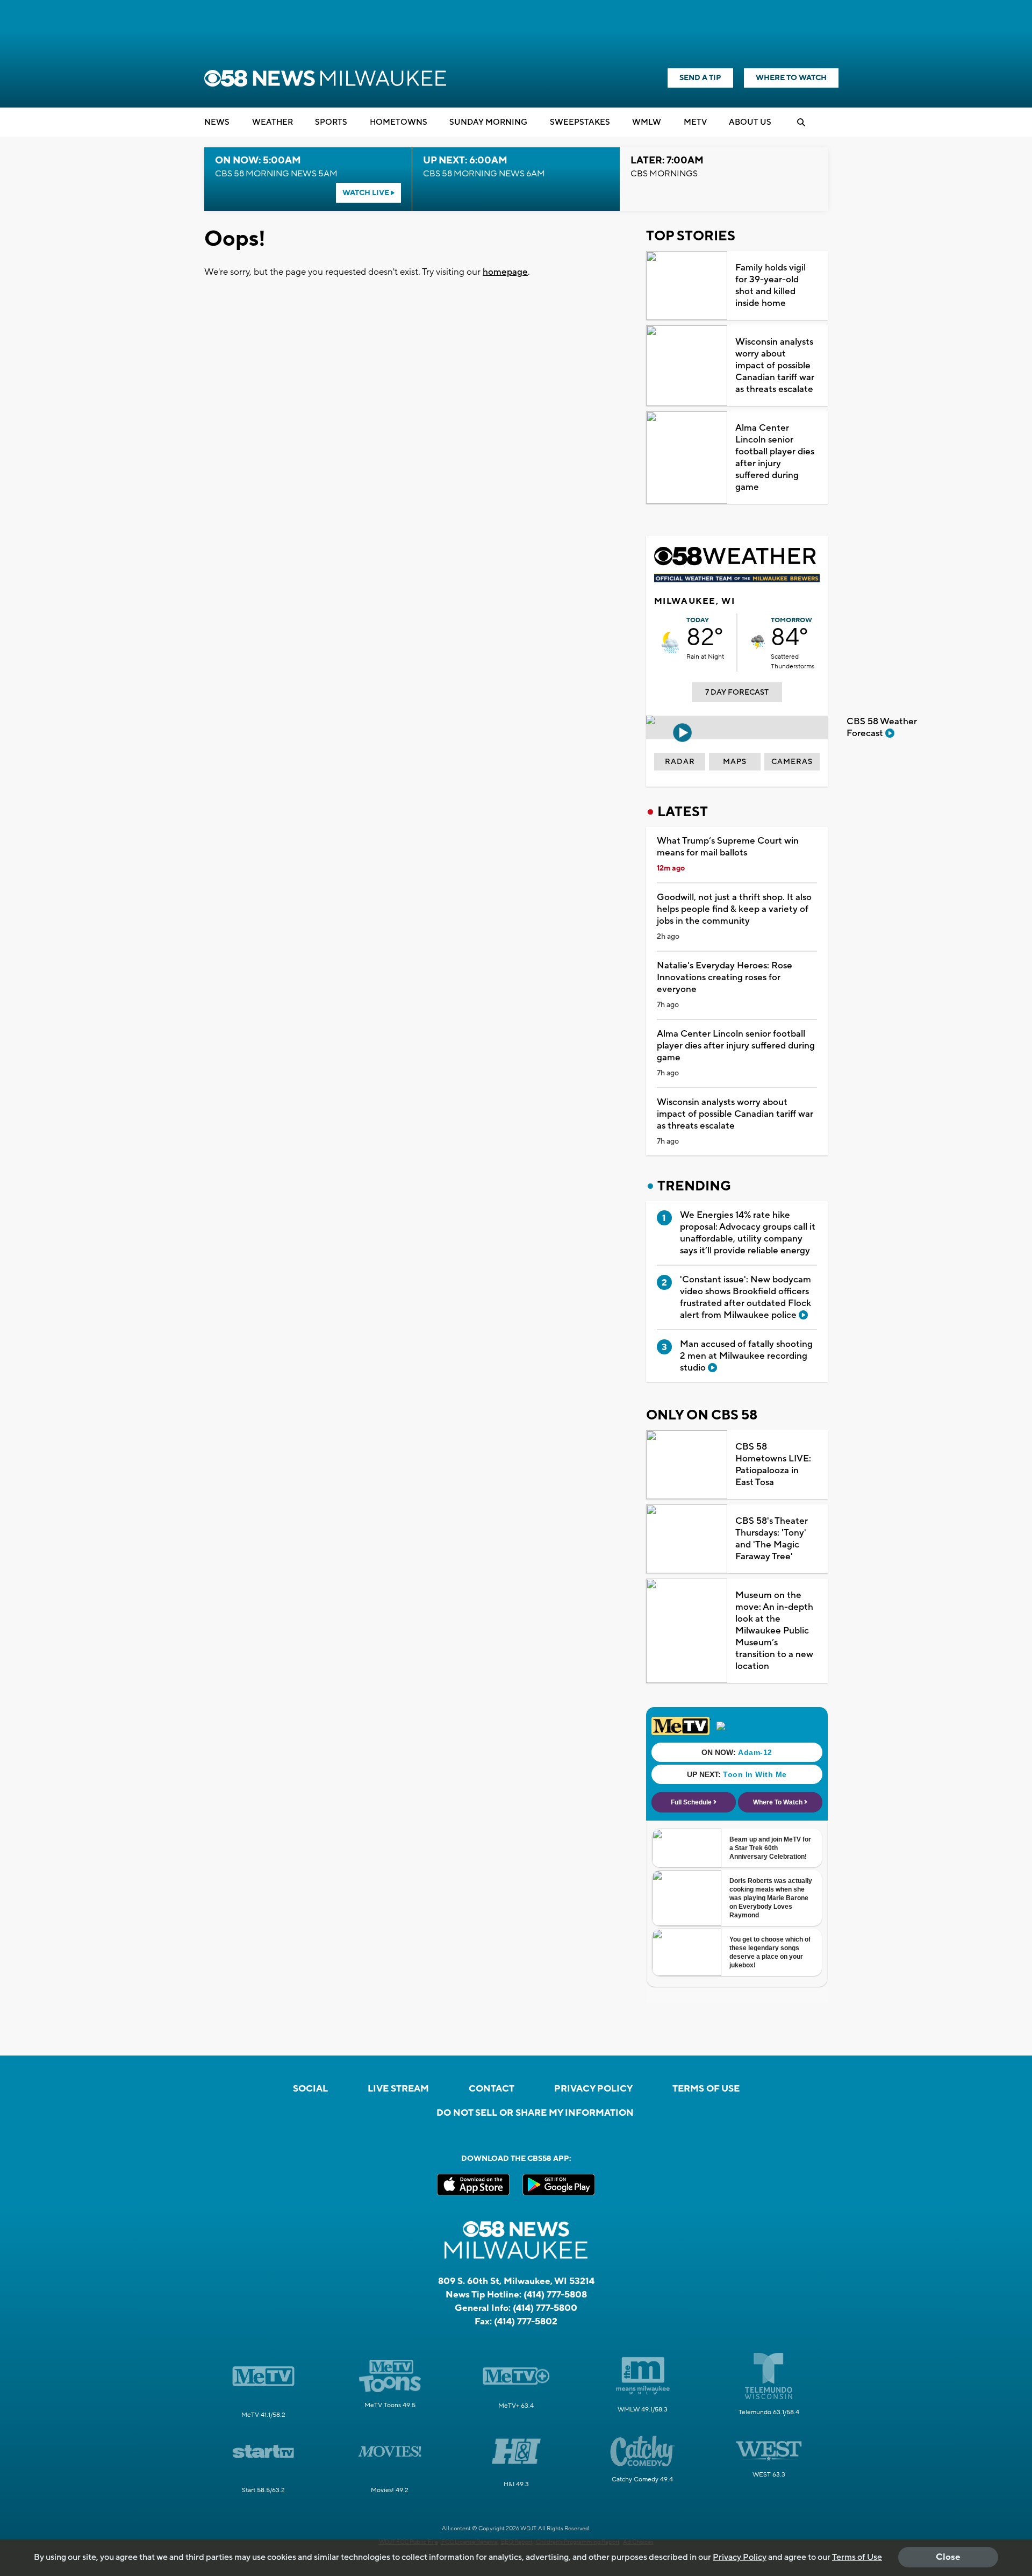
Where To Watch (791, 78)
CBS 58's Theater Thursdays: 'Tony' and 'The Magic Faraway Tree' (772, 1539)
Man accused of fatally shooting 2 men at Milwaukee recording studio (746, 1356)
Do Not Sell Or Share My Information (535, 2113)
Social (310, 2089)
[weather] (670, 643)
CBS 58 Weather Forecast (882, 727)
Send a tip (700, 78)
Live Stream (398, 2089)
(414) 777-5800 (545, 2308)
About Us (750, 122)
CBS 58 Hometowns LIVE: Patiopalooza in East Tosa (773, 1465)
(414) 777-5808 (555, 2295)
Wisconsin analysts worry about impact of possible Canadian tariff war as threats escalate (775, 366)
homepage (505, 272)
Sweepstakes (580, 122)
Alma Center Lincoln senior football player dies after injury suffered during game (775, 458)
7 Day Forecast (737, 693)
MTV (695, 122)
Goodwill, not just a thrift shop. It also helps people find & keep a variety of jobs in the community (734, 909)
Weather (273, 122)
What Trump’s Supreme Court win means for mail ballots (728, 847)
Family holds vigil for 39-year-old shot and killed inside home (771, 286)
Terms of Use (706, 2089)
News (217, 122)
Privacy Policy (593, 2089)
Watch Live (367, 193)
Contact (492, 2089)
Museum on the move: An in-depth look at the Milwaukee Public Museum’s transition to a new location (774, 1631)
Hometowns (399, 122)
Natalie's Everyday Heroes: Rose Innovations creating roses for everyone (725, 977)
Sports (331, 122)
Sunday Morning (488, 122)
